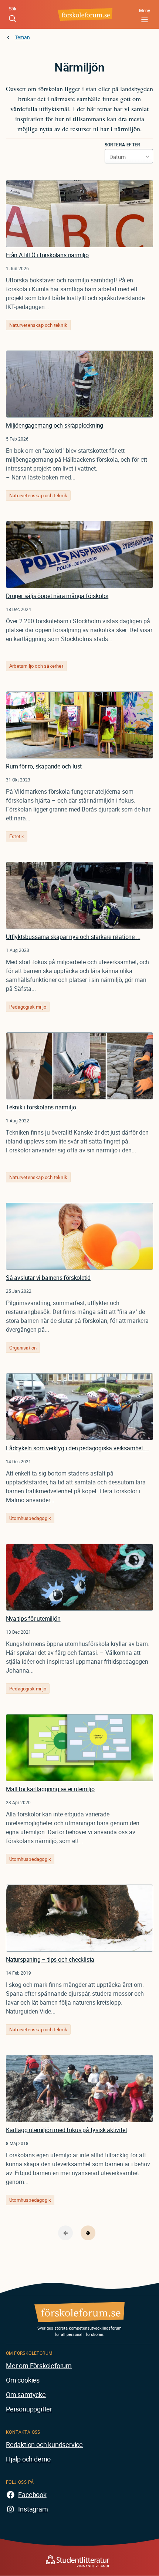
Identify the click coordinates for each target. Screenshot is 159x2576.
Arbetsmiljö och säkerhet (36, 666)
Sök (13, 9)
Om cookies (23, 2380)
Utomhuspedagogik (30, 1518)
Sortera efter (123, 145)
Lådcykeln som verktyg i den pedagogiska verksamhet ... (77, 1448)
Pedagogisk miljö (28, 1007)
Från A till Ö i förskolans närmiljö (47, 255)
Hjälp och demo (28, 2459)
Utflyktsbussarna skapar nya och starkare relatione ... (73, 937)
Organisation (23, 1348)
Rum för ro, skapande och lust (44, 766)
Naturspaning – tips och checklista (50, 1959)
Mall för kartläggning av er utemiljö (50, 1789)
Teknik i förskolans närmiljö (41, 1107)
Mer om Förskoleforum (39, 2366)
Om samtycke (26, 2394)
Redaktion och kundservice (44, 2444)
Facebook (32, 2494)
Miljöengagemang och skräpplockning (55, 425)
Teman (22, 37)
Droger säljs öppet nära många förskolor (57, 596)
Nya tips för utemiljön (33, 1619)
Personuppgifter (29, 2409)
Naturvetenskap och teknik (38, 325)
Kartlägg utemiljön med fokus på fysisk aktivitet (66, 2130)
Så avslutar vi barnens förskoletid (48, 1278)
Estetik (17, 836)
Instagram (33, 2509)
